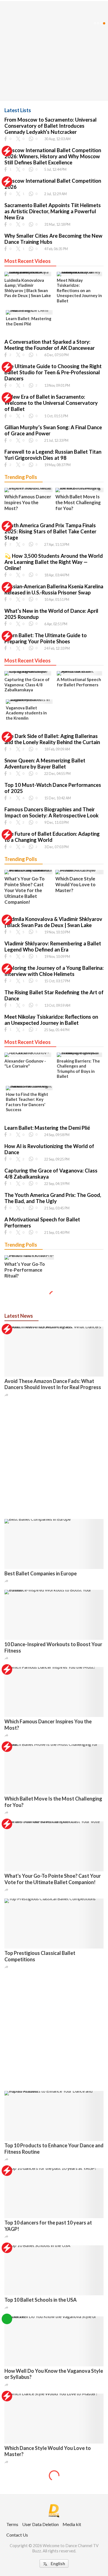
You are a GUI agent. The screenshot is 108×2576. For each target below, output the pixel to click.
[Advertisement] (54, 1458)
